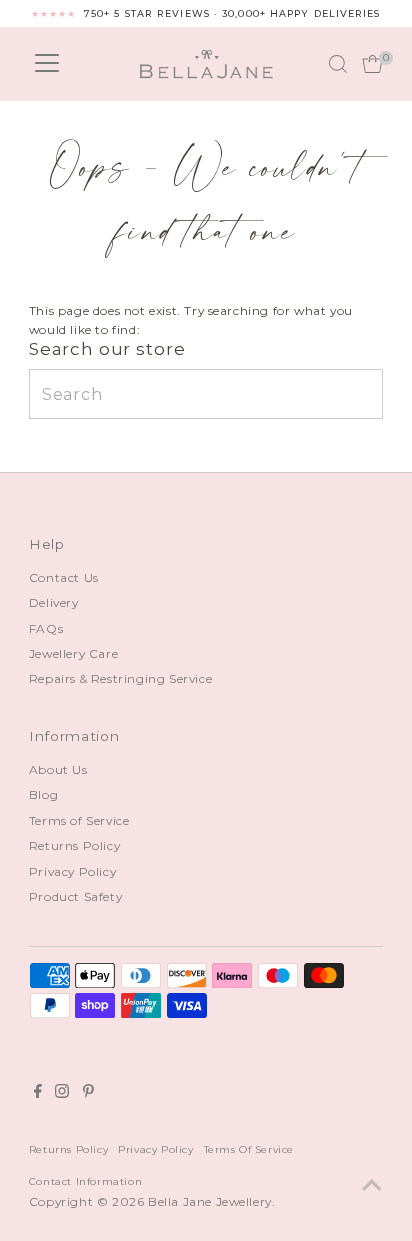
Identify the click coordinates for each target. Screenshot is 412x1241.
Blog (43, 794)
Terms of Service (79, 820)
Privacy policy (155, 1149)
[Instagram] (62, 1094)
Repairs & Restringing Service (120, 678)
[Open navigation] (47, 64)
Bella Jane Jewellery (210, 1201)
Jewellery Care (73, 653)
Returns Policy (74, 845)
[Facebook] (38, 1094)
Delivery (54, 602)
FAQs (46, 628)
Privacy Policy (72, 871)
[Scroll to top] (372, 1186)
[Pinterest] (88, 1094)
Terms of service (249, 1149)
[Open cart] (372, 64)
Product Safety (75, 896)
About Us (58, 769)
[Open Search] (338, 64)
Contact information (85, 1181)
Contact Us (64, 577)
